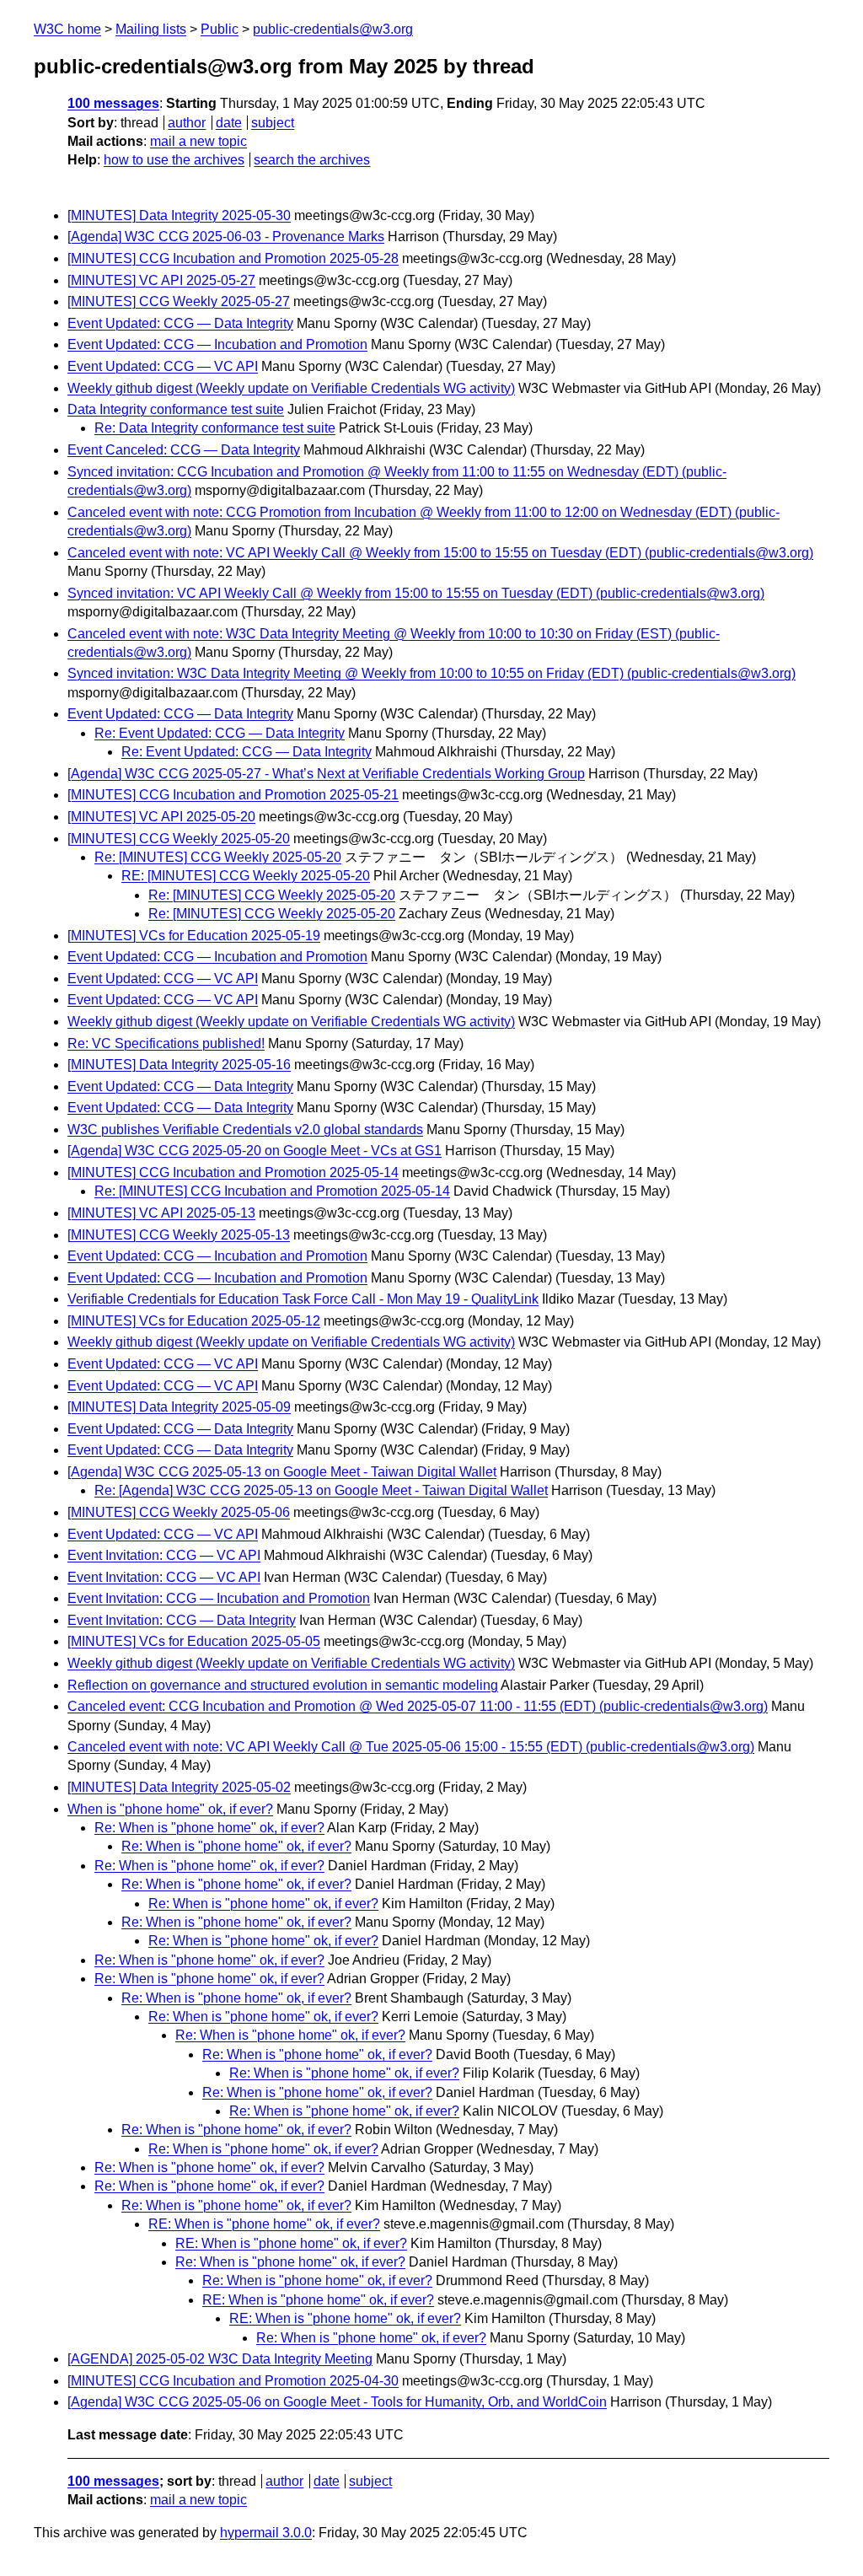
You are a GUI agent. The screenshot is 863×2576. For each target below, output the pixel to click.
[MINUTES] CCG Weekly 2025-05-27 (179, 301)
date (229, 123)
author (187, 123)
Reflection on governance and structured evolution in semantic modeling (283, 1685)
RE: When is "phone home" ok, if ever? (264, 2224)
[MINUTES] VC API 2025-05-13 (161, 1213)
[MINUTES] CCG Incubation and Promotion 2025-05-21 (233, 795)
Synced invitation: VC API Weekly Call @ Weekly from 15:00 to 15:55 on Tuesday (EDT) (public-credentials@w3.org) (416, 593)
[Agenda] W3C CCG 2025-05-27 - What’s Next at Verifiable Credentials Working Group (326, 774)
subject (273, 123)
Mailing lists (151, 29)
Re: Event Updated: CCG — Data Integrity (220, 733)
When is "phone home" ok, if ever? (170, 1809)
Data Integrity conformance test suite (176, 409)
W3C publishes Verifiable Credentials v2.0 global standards (245, 1129)
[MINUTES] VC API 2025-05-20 (161, 817)
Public (220, 29)
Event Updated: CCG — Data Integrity (180, 323)
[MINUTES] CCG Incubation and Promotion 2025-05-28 (233, 258)
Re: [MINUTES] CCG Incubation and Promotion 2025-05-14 (272, 1191)
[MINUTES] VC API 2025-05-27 (161, 280)
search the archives (312, 160)
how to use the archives (174, 160)
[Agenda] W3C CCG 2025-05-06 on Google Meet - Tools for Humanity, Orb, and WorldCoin (337, 2402)
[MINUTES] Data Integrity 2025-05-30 (179, 215)
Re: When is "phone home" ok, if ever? (209, 1828)
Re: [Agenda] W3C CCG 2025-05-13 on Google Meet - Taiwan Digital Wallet (321, 1490)
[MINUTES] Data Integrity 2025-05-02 (179, 1787)
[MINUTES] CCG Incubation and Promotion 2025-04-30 (233, 2381)
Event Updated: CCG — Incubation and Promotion (217, 344)
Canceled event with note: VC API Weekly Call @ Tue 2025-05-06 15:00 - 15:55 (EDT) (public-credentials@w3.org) (411, 1747)
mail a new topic (198, 141)
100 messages (113, 103)
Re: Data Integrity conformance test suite (215, 428)
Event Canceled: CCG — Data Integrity (184, 450)
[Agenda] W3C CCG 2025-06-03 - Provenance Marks (226, 237)
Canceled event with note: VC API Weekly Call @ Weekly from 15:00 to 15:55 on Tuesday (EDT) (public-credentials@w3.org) (440, 553)
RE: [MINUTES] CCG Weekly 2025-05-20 (246, 876)
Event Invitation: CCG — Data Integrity (182, 1620)
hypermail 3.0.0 (266, 2533)
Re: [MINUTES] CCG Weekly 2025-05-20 (218, 857)
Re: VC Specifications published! (166, 1043)
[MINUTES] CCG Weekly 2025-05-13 (179, 1235)
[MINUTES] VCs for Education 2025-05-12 (194, 1321)
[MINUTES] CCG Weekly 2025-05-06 (179, 1512)
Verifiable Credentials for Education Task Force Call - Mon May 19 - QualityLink (303, 1299)
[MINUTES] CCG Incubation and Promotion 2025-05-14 (233, 1172)
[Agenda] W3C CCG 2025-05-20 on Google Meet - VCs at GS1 (255, 1151)
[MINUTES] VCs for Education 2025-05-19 (194, 936)
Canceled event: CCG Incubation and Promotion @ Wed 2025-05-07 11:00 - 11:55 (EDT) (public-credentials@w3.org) (418, 1706)
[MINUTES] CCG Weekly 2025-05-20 (179, 839)
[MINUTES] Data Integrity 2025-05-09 (179, 1407)
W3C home (67, 29)
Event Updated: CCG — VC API (163, 366)
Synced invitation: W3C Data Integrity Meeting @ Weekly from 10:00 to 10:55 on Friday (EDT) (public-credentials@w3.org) (431, 673)
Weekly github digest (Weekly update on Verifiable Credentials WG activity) (291, 388)
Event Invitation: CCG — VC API (164, 1555)
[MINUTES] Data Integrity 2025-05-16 (179, 1065)
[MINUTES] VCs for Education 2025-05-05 (194, 1641)
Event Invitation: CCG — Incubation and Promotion (219, 1598)
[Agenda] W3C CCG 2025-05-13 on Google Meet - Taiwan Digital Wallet (282, 1472)
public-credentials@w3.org (333, 29)
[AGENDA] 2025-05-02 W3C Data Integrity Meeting (220, 2359)
